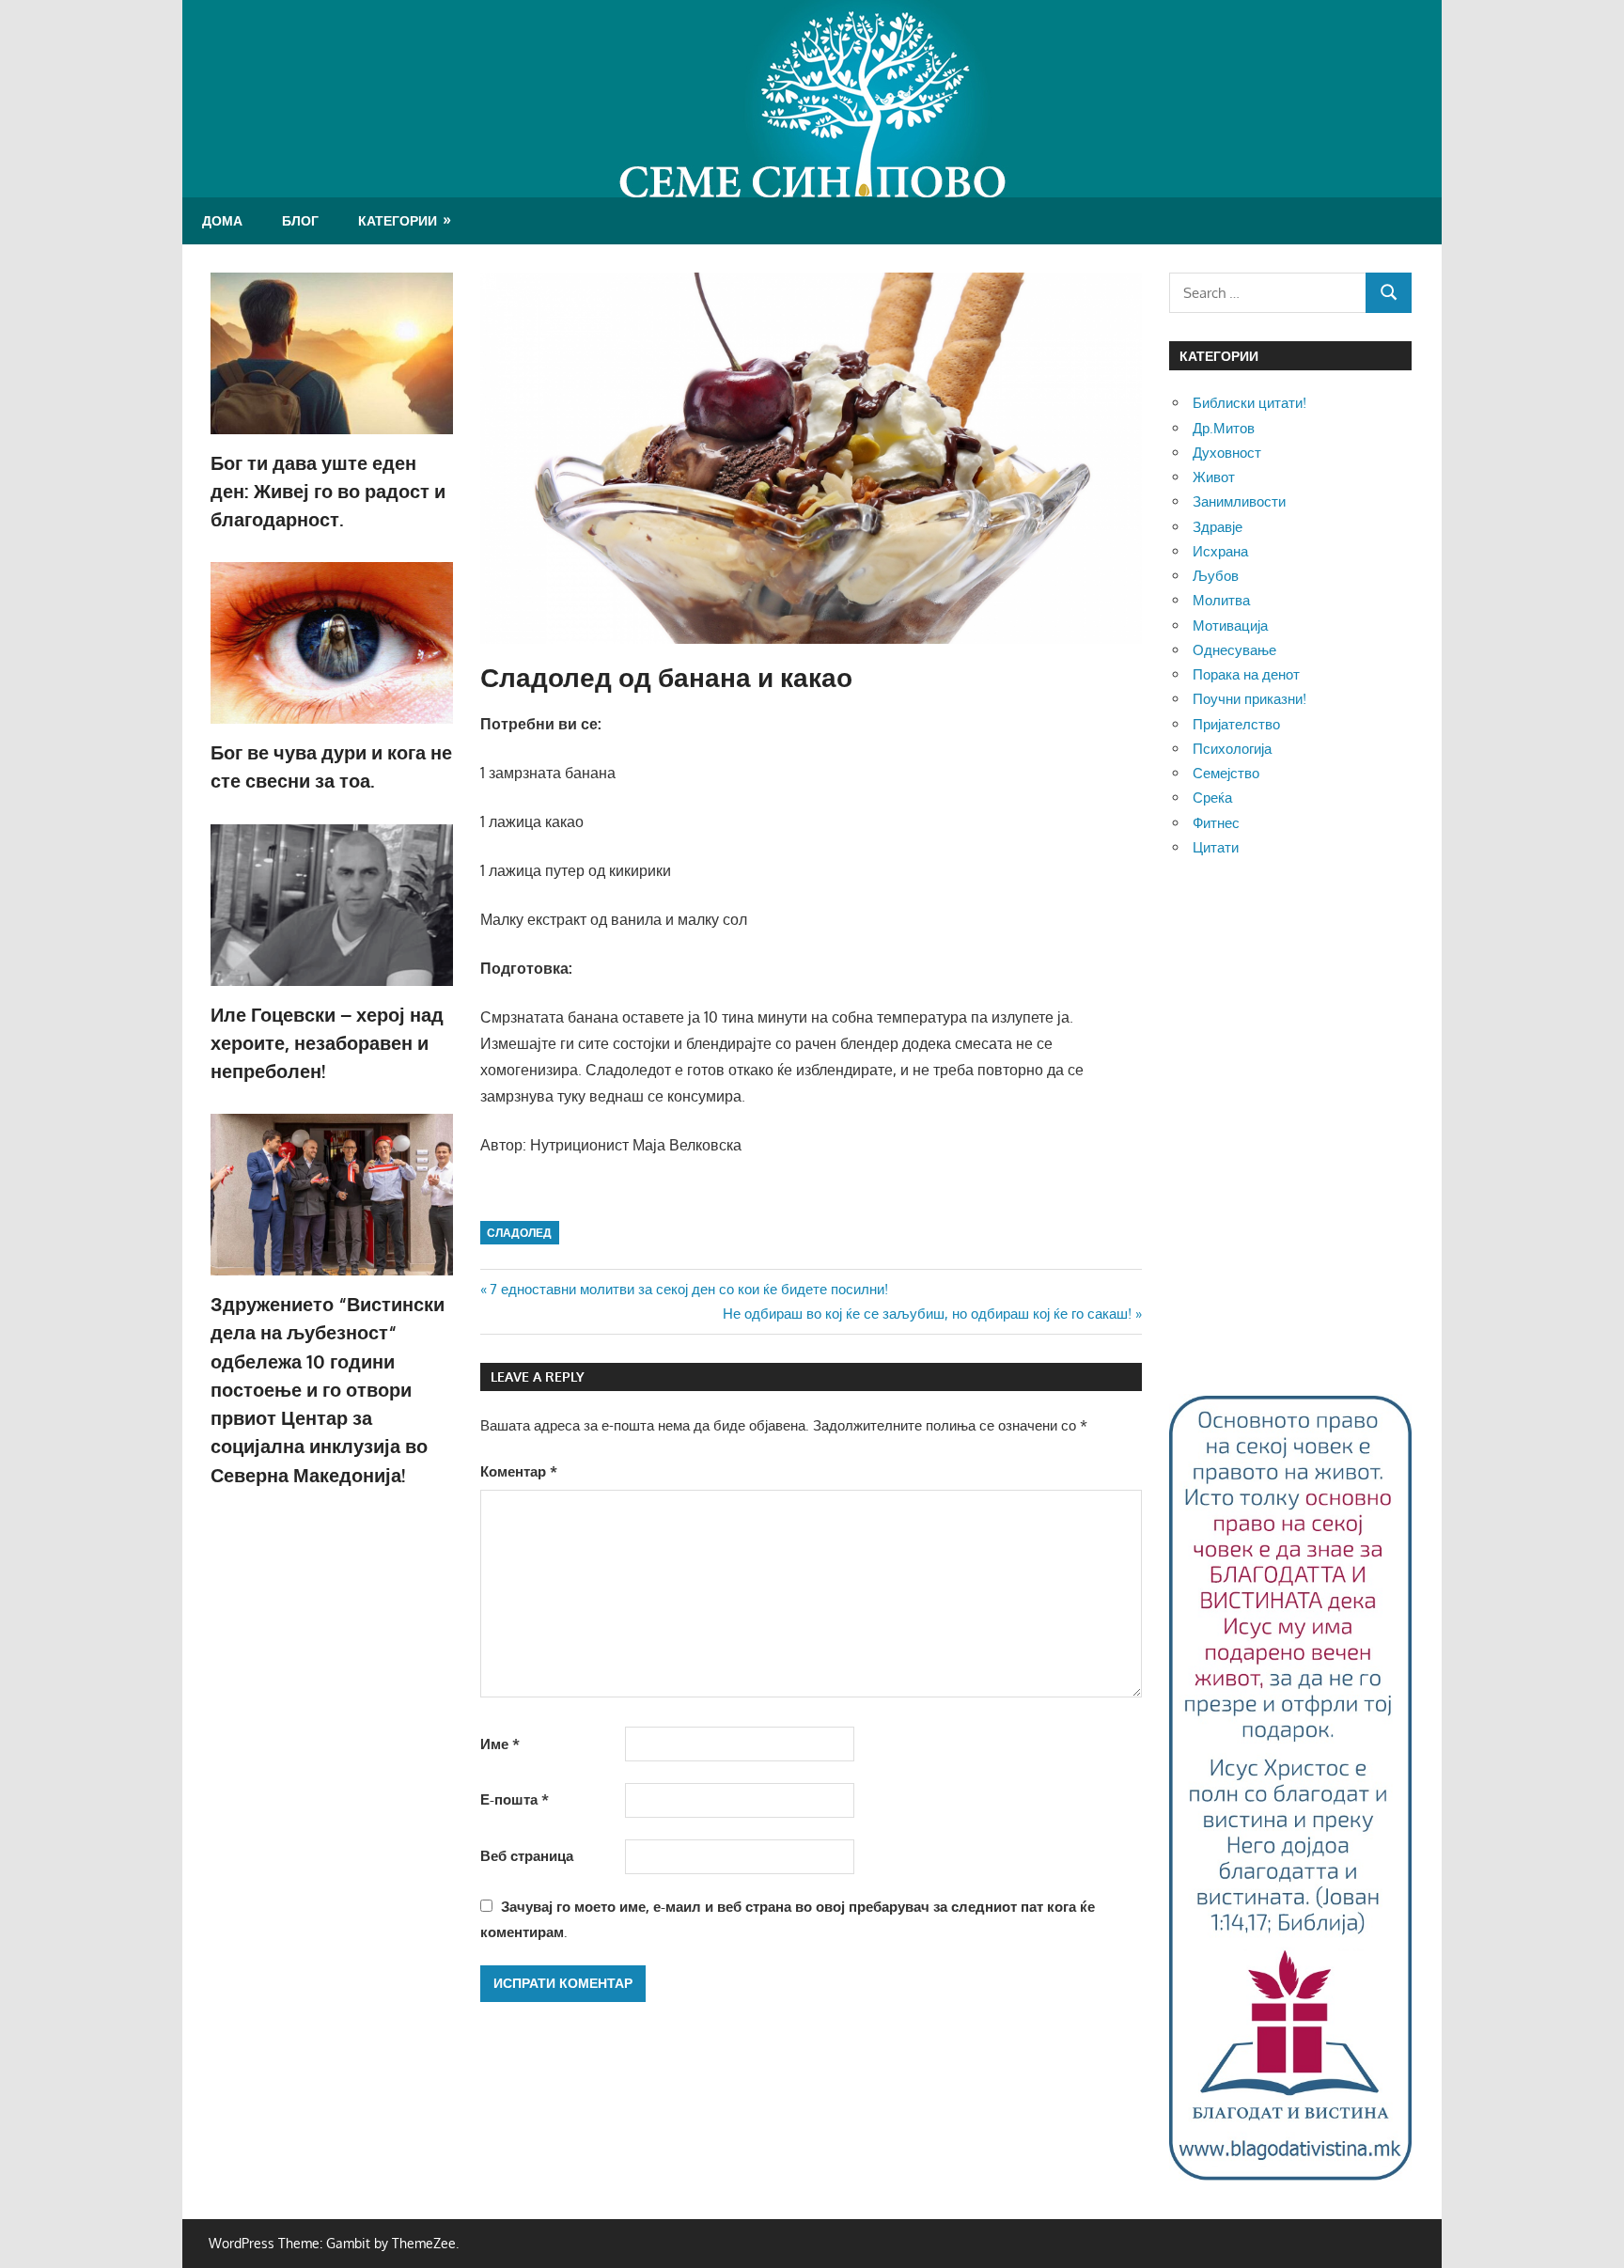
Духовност (1227, 453)
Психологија (1232, 749)
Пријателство (1236, 724)
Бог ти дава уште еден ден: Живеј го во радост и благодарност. (328, 491)
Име (500, 1744)
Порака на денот (1246, 674)
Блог (300, 220)
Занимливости (1239, 501)
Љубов (1216, 576)
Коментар (519, 1471)
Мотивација (1230, 626)
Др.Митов (1224, 428)
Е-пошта (515, 1799)
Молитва (1221, 600)
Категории (398, 220)
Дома (222, 220)
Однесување (1234, 650)
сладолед (519, 1233)
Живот (1214, 477)
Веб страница (527, 1856)
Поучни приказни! (1249, 699)
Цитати (1216, 847)
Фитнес (1216, 823)
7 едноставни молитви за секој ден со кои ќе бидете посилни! (688, 1289)
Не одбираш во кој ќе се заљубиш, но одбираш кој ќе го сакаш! (927, 1314)
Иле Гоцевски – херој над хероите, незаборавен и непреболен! (327, 1043)
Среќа (1212, 798)
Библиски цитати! (1249, 403)
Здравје (1218, 527)
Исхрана (1220, 551)
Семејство (1226, 773)
